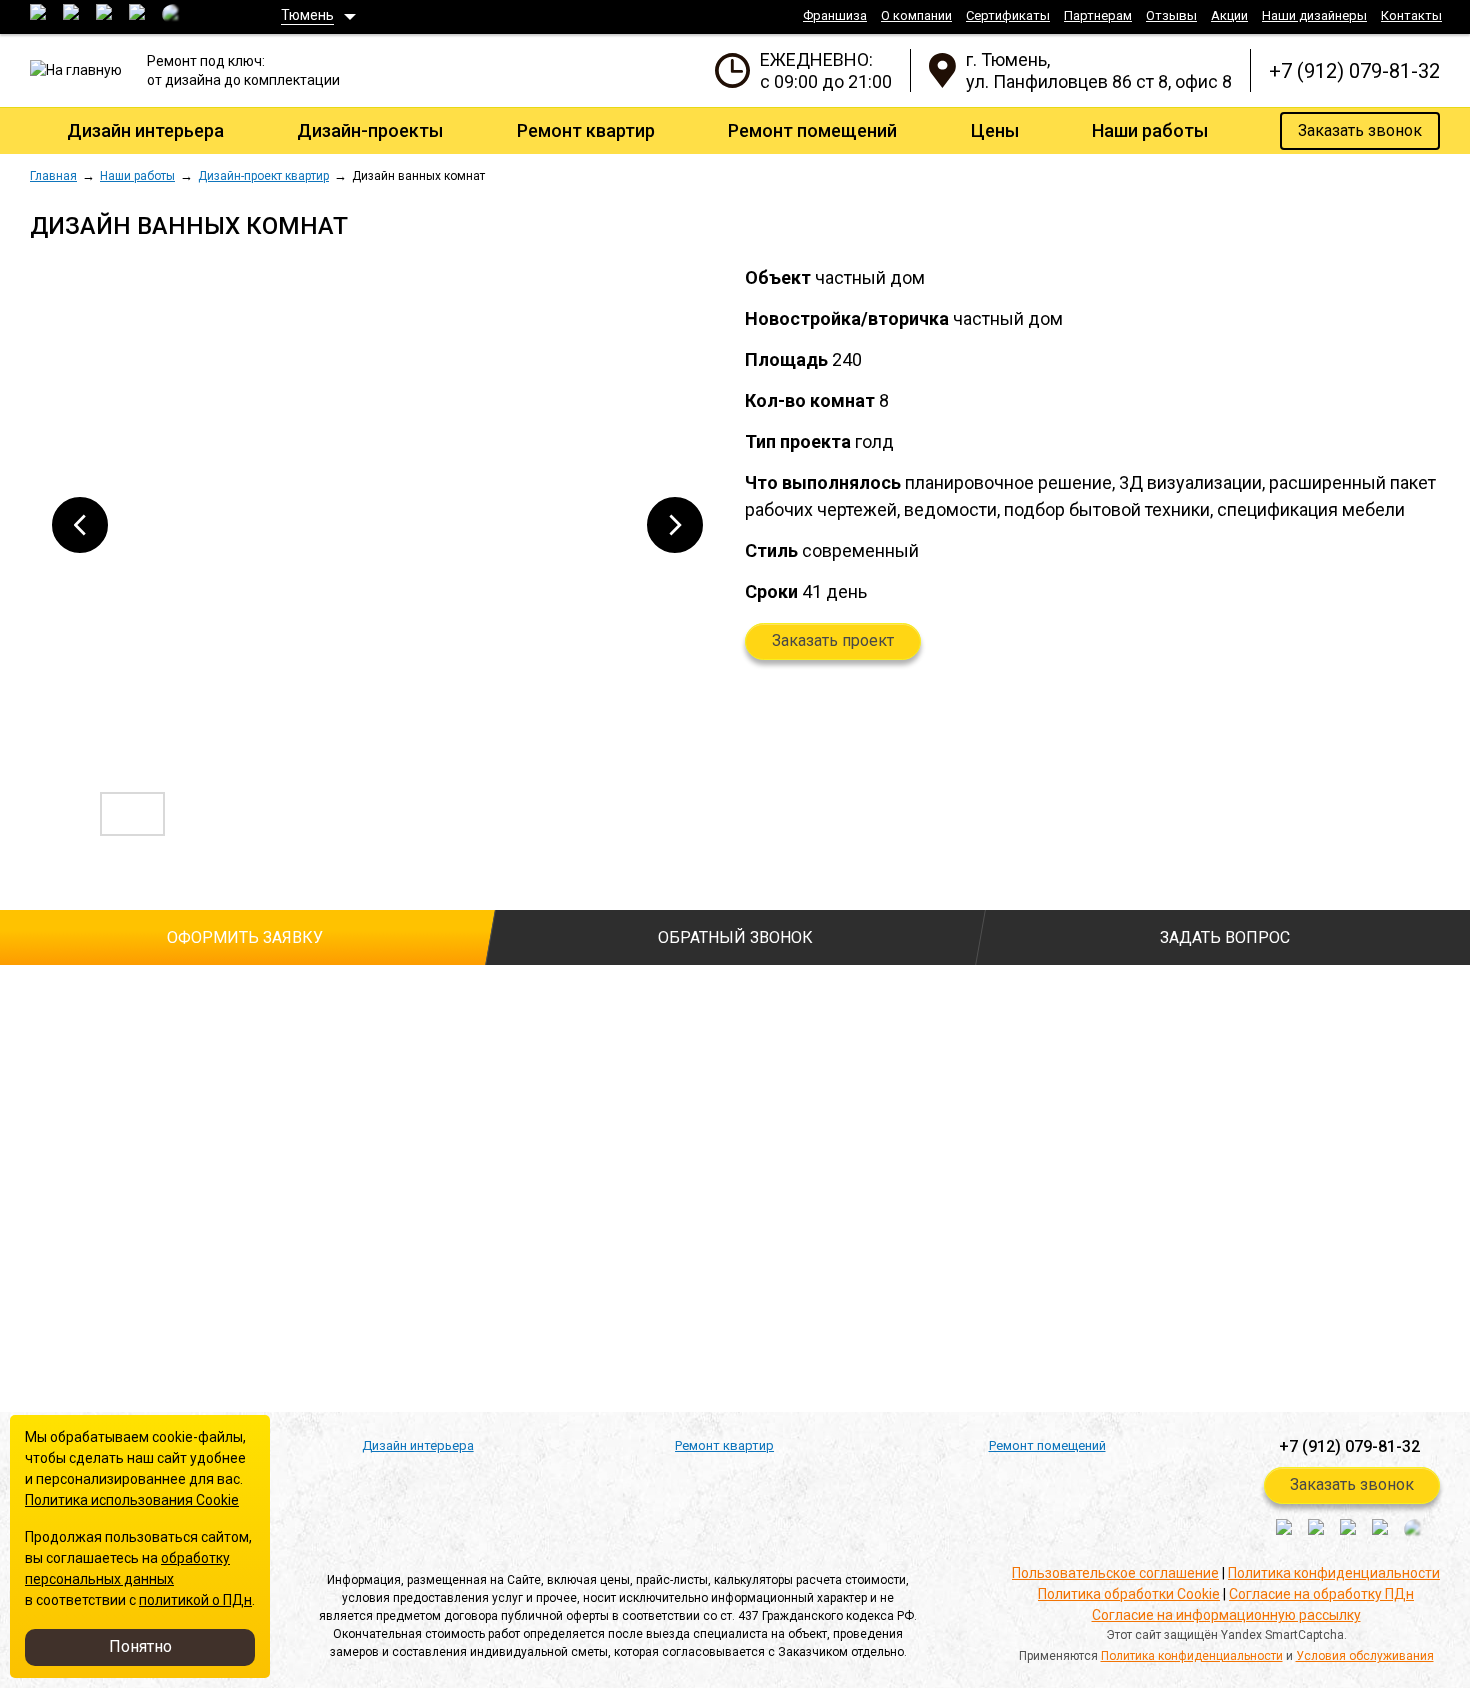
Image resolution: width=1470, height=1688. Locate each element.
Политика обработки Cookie (1129, 1594)
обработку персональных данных (285, 1275)
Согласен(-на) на (40, 1276)
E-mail (50, 1158)
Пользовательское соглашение (1115, 1573)
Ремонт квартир (586, 130)
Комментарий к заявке (552, 1079)
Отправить (118, 1357)
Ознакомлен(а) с (40, 1245)
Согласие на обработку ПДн (1321, 1594)
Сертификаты (1008, 15)
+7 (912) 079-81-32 (1354, 71)
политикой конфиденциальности (282, 1244)
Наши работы (1150, 130)
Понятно (140, 1646)
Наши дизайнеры (1314, 15)
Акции (1229, 15)
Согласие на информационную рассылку (1226, 1615)
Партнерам (1098, 15)
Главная (53, 176)
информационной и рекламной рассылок (384, 1306)
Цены (995, 130)
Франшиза (835, 15)
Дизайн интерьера (145, 130)
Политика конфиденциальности (1334, 1573)
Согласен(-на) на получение (40, 1307)
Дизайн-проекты (370, 130)
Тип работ (510, 1000)
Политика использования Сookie (132, 1500)
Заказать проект (833, 640)
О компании (916, 15)
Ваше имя (62, 1000)
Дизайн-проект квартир (263, 176)
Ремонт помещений (812, 130)
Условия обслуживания (1365, 1656)
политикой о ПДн (195, 1600)
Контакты (1411, 15)
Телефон (64, 1079)
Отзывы (1171, 15)
